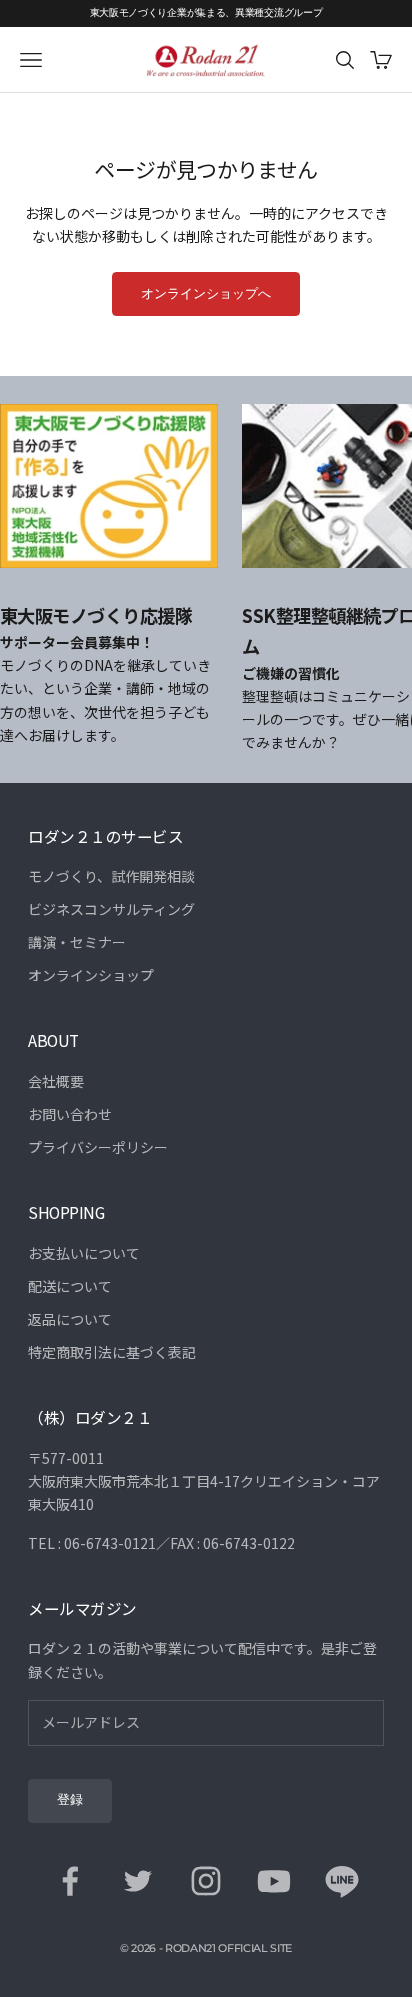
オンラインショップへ (206, 294)
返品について (70, 1319)
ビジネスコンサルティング (111, 909)
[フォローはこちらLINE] (342, 1881)
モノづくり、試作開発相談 (111, 876)
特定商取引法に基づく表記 (112, 1352)
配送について (70, 1286)
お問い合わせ (70, 1114)
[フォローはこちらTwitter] (138, 1881)
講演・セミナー (77, 942)
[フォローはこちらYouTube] (274, 1881)
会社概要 (56, 1081)
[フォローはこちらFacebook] (70, 1881)
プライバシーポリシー (98, 1147)
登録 (70, 1800)
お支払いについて (84, 1253)
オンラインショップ (91, 975)
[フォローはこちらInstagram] (206, 1881)
